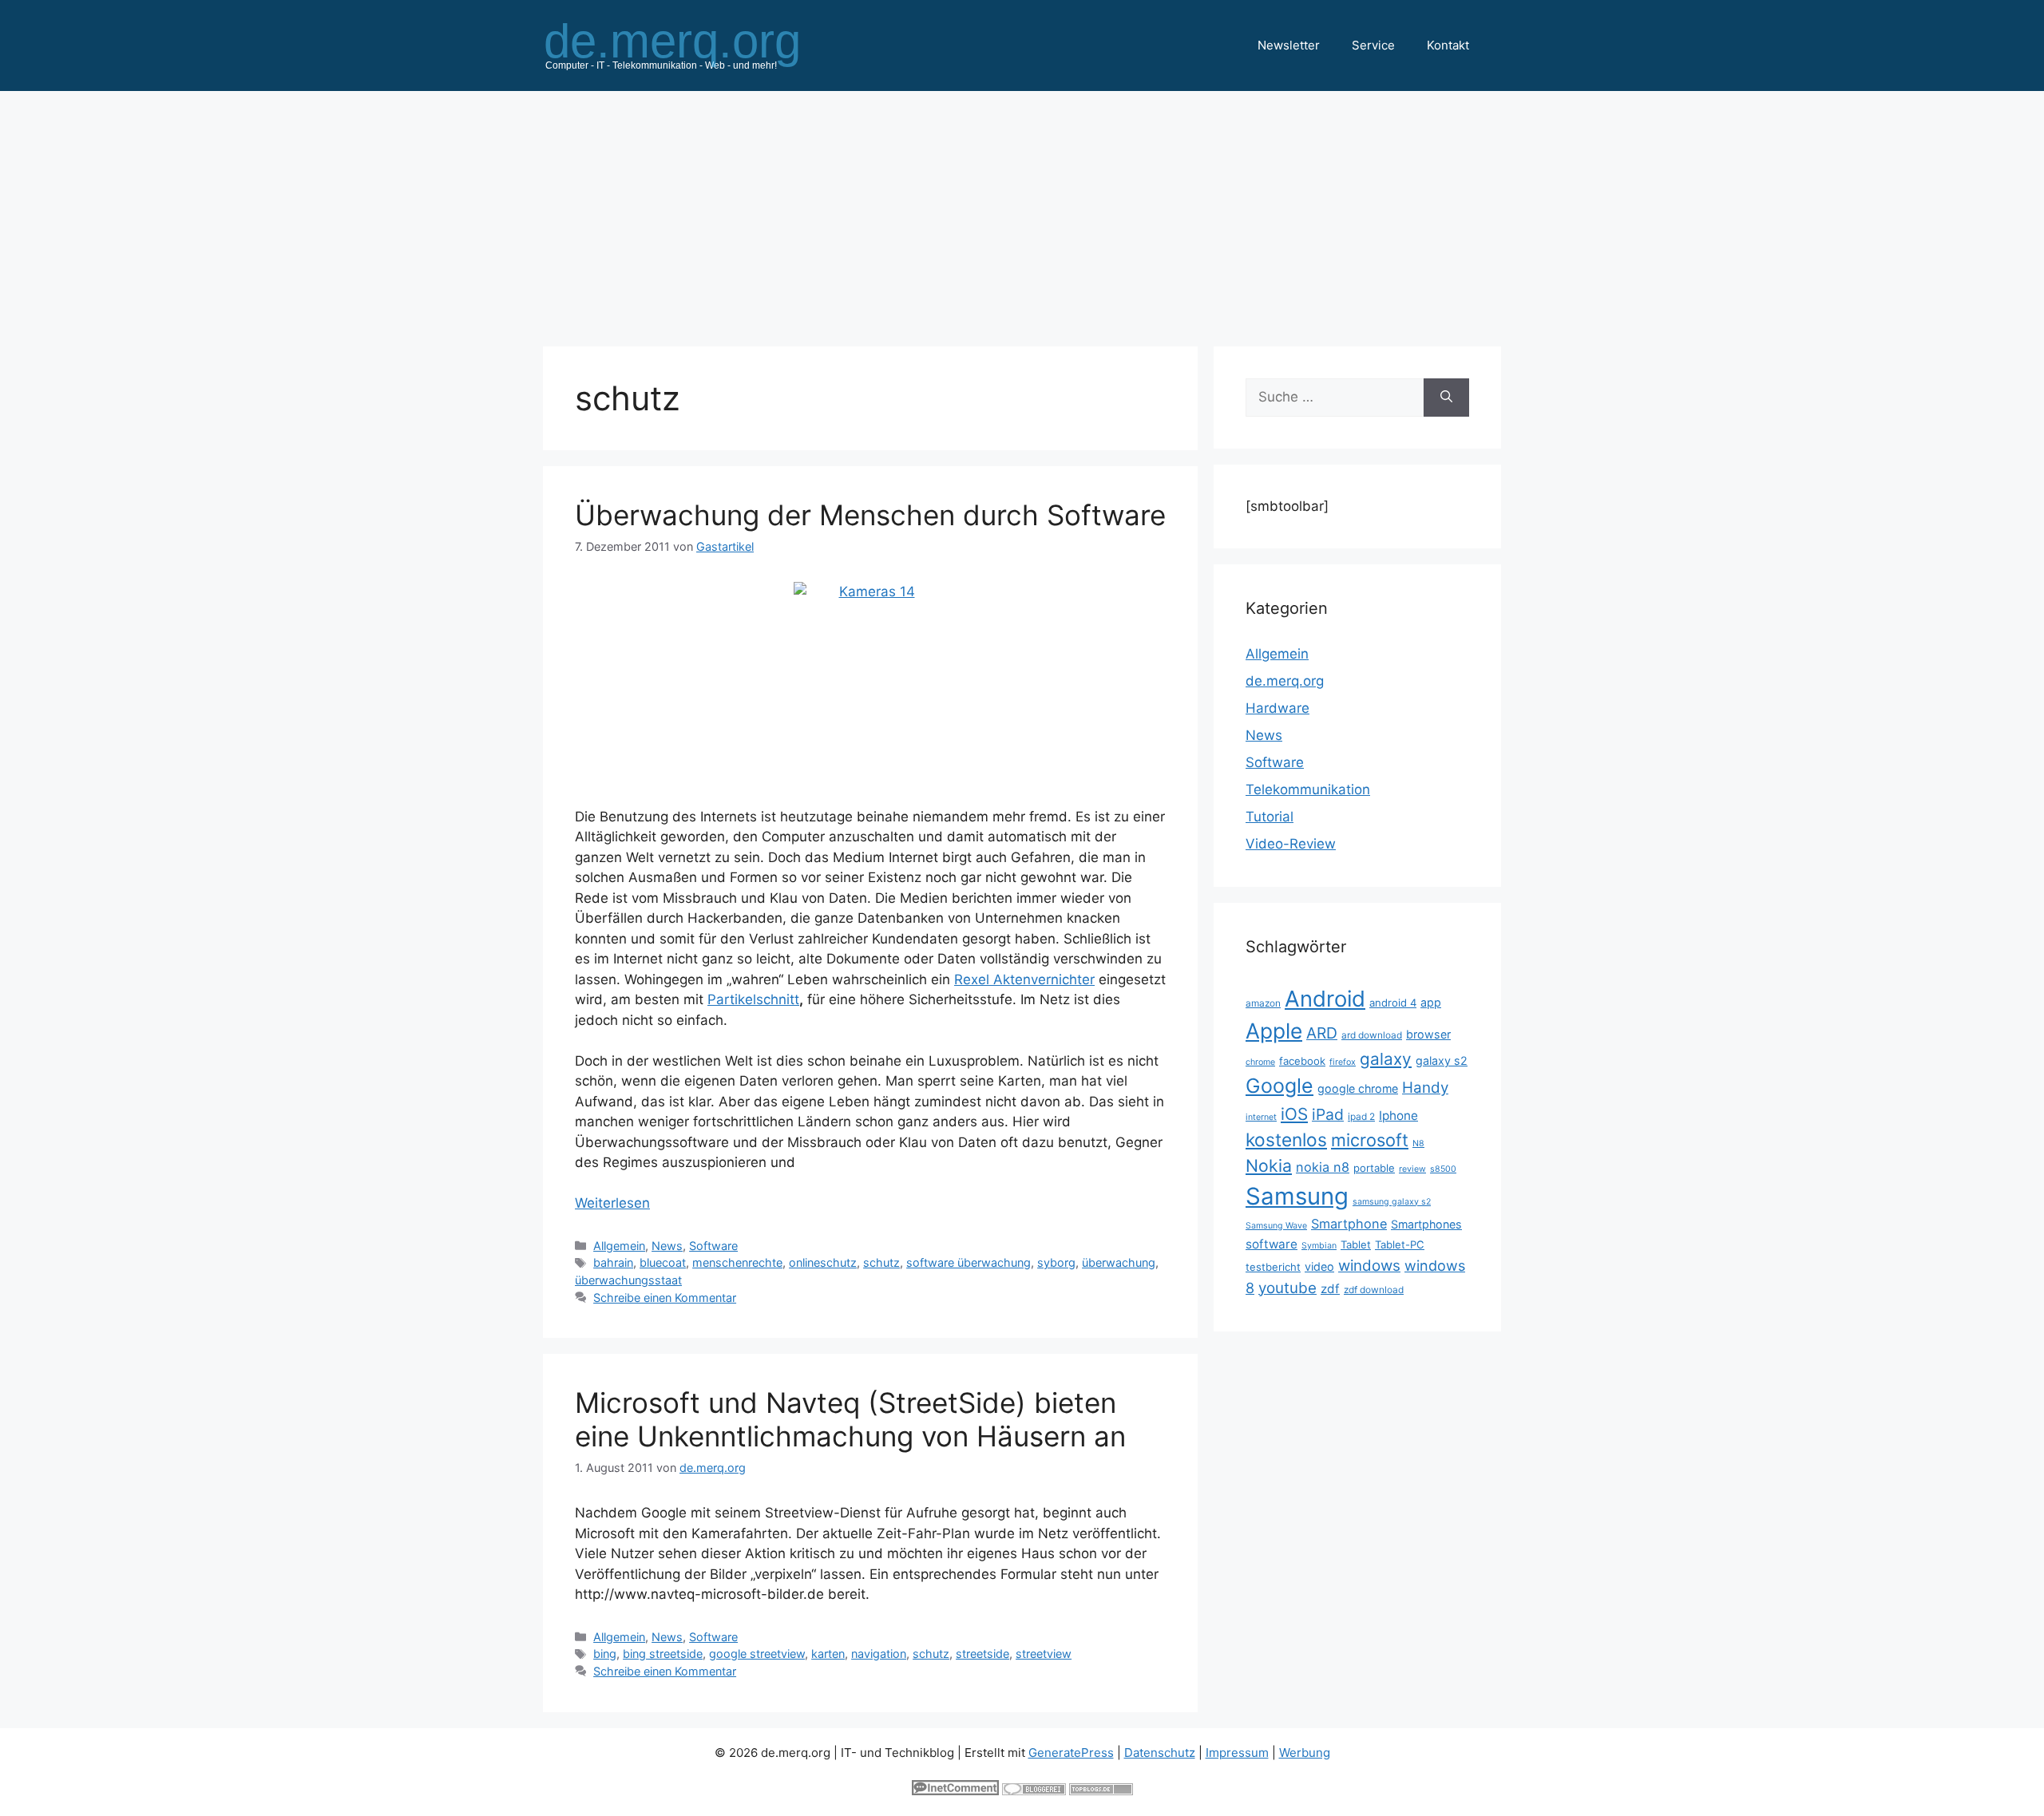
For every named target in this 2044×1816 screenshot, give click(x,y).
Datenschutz (1160, 1753)
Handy (1425, 1088)
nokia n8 (1323, 1167)
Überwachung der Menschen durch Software (870, 515)
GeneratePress (1071, 1753)
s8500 (1443, 1169)
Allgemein (619, 1246)
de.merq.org (1285, 681)
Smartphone (1349, 1224)
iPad (1328, 1114)
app (1431, 1002)
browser (1428, 1034)
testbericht (1273, 1267)
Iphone (1398, 1116)
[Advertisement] (1022, 211)
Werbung (1305, 1753)
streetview (1044, 1654)
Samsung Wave (1276, 1226)
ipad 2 (1361, 1116)
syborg (1056, 1262)
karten (828, 1654)
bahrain (613, 1262)
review (1412, 1169)
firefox (1343, 1062)
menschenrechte (737, 1262)
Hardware (1277, 708)
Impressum (1237, 1753)
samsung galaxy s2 (1392, 1202)
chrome (1260, 1062)
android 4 (1393, 1003)
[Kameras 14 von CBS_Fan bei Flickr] (870, 684)
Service (1373, 45)
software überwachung (969, 1262)
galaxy (1386, 1059)
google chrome (1358, 1088)
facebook (1302, 1061)
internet (1261, 1117)
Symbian (1319, 1246)
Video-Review (1291, 844)
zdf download (1374, 1290)
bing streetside (663, 1654)
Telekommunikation (1308, 789)
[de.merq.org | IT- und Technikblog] (691, 45)
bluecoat (663, 1262)
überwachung (1119, 1262)
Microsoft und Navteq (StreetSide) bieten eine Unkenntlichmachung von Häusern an (850, 1419)
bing (605, 1654)
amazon (1263, 1003)
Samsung (1297, 1196)
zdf (1330, 1289)
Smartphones (1426, 1224)
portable (1374, 1168)
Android (1325, 999)
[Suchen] (1446, 398)
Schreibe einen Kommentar (665, 1298)
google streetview (757, 1654)
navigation (879, 1654)
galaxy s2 (1442, 1060)
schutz (881, 1262)
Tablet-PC (1400, 1244)
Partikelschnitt (753, 999)
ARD (1322, 1033)
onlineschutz (823, 1262)
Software (713, 1246)
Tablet (1356, 1244)
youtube (1287, 1288)
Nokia (1269, 1165)
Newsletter (1289, 45)
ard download (1372, 1035)
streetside (982, 1654)
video (1319, 1266)
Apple (1274, 1031)
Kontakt (1448, 45)
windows (1369, 1266)
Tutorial (1270, 817)
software (1272, 1244)
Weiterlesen (612, 1203)
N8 (1418, 1143)
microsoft (1370, 1140)
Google (1279, 1086)
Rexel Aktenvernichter (1024, 979)
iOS (1294, 1114)
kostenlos (1286, 1139)
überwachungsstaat (628, 1280)
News (667, 1246)
